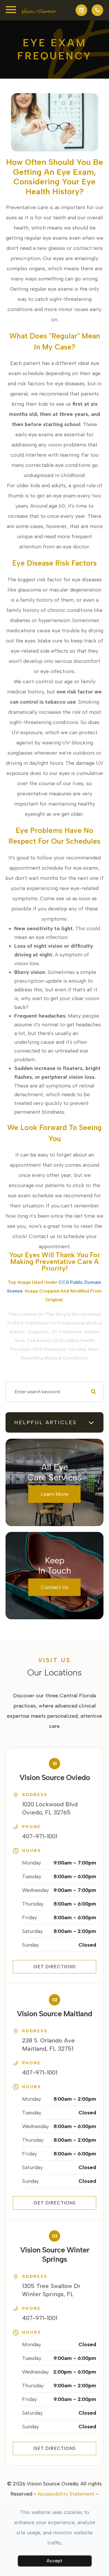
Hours (32, 1851)
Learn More (54, 1494)
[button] (81, 10)
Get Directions (55, 1967)
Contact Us (55, 1587)
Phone (32, 1827)
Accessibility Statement (66, 2494)
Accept (54, 2561)
